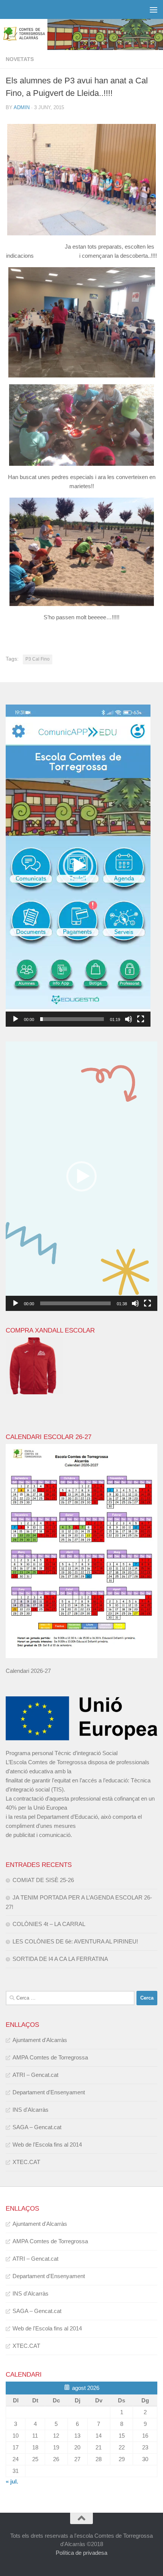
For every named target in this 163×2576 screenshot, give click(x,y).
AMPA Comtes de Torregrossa (50, 2057)
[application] (78, 866)
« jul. (12, 2481)
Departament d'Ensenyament (49, 2092)
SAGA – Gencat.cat (37, 2127)
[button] (78, 866)
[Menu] (154, 9)
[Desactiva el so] (129, 1019)
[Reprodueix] (16, 1019)
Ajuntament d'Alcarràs (40, 2040)
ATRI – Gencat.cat (35, 2075)
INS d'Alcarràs (31, 2110)
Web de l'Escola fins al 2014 (47, 2145)
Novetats (20, 59)
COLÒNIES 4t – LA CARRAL (49, 1924)
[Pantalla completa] (141, 1019)
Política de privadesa (81, 2553)
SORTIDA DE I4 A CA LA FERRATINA (60, 1959)
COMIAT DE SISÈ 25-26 (43, 1880)
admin (22, 107)
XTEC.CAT (26, 2162)
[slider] (72, 1019)
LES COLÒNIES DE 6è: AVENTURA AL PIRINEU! (75, 1941)
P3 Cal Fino (38, 659)
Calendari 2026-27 (28, 1671)
